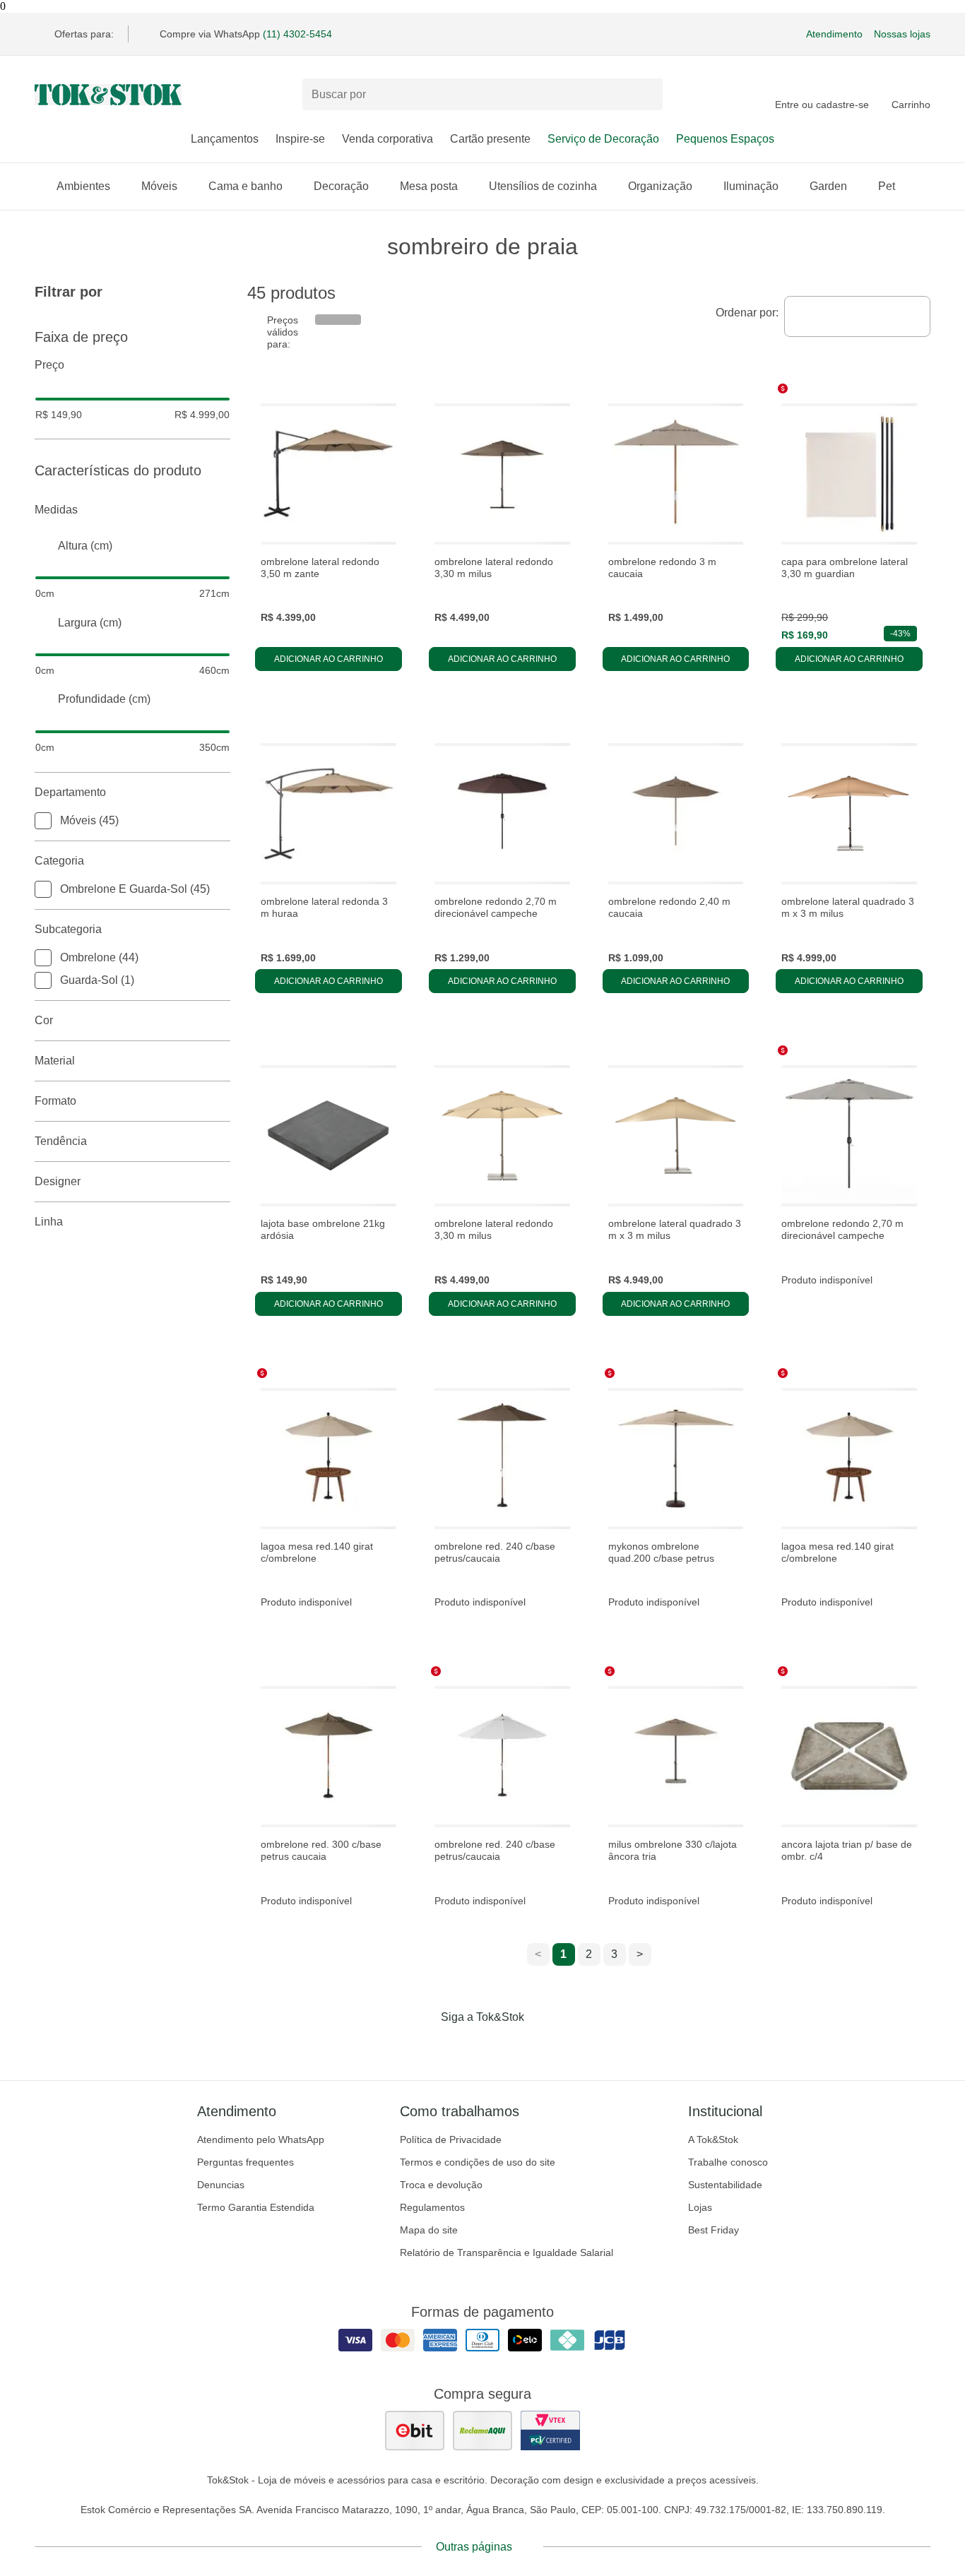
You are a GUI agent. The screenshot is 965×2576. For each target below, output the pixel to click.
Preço (49, 365)
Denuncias (221, 2185)
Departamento (70, 792)
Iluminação (751, 186)
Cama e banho (245, 186)
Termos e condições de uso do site (478, 2162)
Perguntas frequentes (245, 2162)
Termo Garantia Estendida (256, 2207)
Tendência (61, 1141)
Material (55, 1061)
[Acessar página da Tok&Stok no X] (542, 2046)
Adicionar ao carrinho (328, 659)
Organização (660, 186)
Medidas (56, 510)
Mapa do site (429, 2230)
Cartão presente (490, 139)
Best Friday (714, 2230)
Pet (887, 186)
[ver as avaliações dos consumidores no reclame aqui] (482, 2430)
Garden (828, 186)
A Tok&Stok (713, 2139)
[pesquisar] (646, 95)
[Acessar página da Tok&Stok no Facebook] (423, 2046)
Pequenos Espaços (725, 139)
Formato (55, 1101)
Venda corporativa (387, 139)
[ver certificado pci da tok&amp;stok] (550, 2430)
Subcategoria (68, 929)
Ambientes (83, 186)
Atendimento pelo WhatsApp (261, 2139)
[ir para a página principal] (108, 95)
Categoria (59, 861)
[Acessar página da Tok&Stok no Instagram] (463, 2046)
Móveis (159, 186)
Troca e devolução (441, 2185)
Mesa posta (429, 186)
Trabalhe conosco (728, 2162)
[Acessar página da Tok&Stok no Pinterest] (502, 2046)
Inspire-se (300, 139)
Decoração (341, 186)
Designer (58, 1181)
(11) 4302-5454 (297, 34)
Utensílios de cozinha (543, 186)
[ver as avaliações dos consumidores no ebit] (415, 2430)
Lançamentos (225, 139)
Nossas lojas (902, 34)
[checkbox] (43, 821)
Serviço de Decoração (603, 139)
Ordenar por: (747, 313)
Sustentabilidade (725, 2185)
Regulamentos (432, 2207)
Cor (44, 1020)
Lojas (700, 2207)
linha (49, 1222)
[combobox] (857, 316)
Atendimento (834, 34)
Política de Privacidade (451, 2139)
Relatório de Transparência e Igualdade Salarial (507, 2252)
